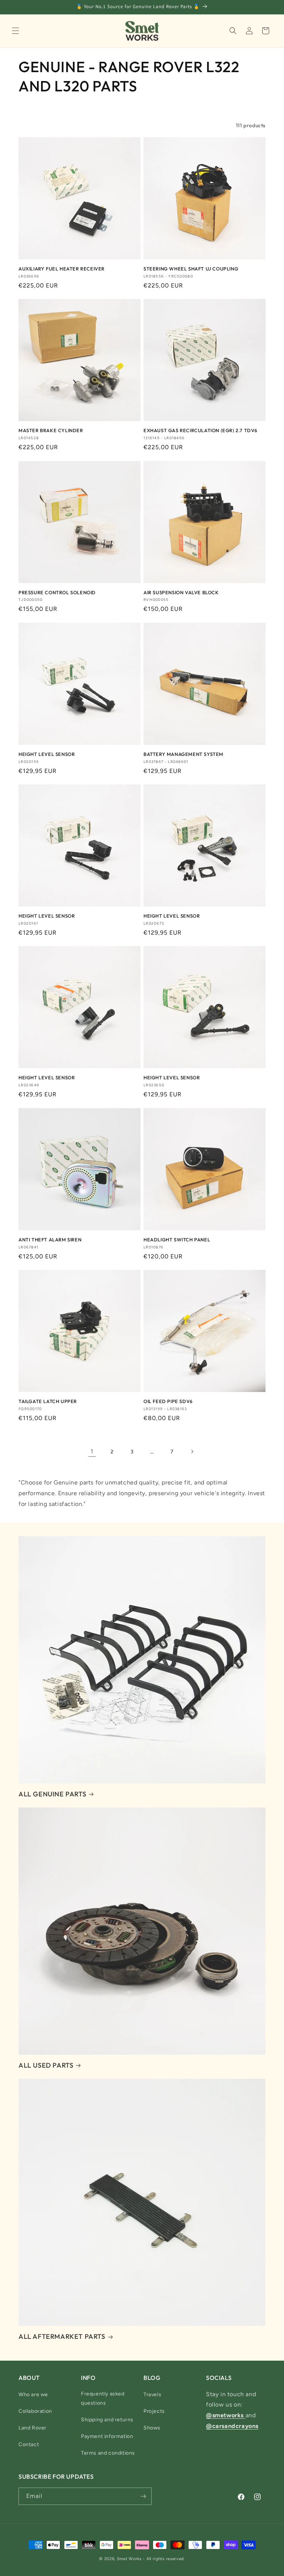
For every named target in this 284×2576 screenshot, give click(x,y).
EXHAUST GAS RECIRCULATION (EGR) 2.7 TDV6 (200, 430)
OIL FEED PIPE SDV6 (168, 1401)
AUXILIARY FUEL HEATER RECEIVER (62, 269)
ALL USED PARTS (46, 2065)
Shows (152, 2428)
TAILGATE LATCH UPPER (48, 1401)
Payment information (107, 2436)
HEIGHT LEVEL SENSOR (47, 754)
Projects (154, 2411)
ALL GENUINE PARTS (52, 1794)
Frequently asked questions (103, 2398)
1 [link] (92, 1451)
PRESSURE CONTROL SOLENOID (57, 592)
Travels (152, 2395)
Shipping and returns (107, 2420)
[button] (16, 31)
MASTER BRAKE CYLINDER (51, 430)
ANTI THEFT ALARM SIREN (50, 1240)
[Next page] (192, 1452)
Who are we (33, 2395)
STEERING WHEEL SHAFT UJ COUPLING (191, 269)
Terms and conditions (108, 2453)
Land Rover (33, 2428)
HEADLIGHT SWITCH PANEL (177, 1240)
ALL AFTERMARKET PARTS (62, 2336)
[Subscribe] (143, 2496)
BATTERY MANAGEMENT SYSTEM (183, 754)
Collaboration (35, 2411)
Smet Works (129, 2559)
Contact (29, 2444)
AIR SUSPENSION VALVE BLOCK (181, 592)
